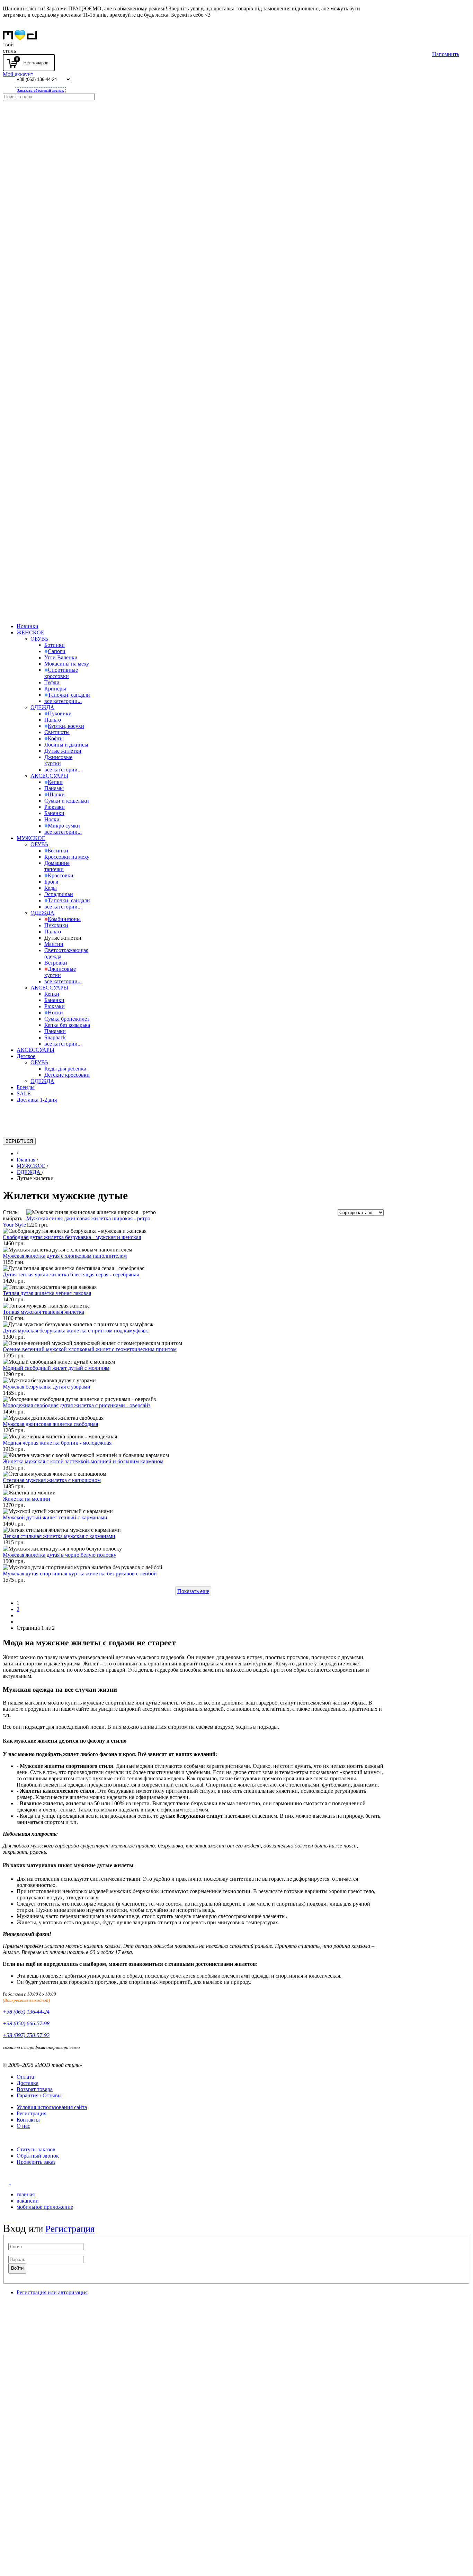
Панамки (55, 1031)
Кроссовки (61, 875)
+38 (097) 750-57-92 (26, 2035)
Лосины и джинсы (66, 745)
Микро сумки (64, 826)
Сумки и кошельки (67, 801)
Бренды (26, 1087)
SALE (24, 1093)
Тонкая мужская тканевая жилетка (43, 1312)
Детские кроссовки (67, 1075)
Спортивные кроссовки (61, 673)
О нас (23, 2126)
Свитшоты (57, 732)
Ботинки (55, 645)
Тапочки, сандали (69, 695)
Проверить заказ (36, 2162)
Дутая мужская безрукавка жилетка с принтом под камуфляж (75, 1331)
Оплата (25, 2077)
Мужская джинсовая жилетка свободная (50, 1424)
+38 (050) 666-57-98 (26, 2023)
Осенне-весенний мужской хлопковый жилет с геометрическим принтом (90, 1349)
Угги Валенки (61, 657)
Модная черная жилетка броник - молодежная (57, 1443)
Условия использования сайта (52, 2107)
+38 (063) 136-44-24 (26, 2012)
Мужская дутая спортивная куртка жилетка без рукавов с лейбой (80, 1574)
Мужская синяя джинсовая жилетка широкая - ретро (88, 1218)
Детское (26, 1056)
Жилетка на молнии (26, 1499)
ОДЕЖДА (42, 707)
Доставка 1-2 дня (37, 1100)
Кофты (56, 738)
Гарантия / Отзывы (39, 2095)
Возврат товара (35, 2089)
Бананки (54, 813)
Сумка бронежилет (67, 1019)
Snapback (55, 1037)
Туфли (52, 682)
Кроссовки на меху (67, 857)
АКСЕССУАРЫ (49, 776)
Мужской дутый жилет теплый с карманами (55, 1517)
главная (26, 2194)
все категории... (63, 701)
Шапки (56, 794)
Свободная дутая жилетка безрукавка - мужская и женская (72, 1237)
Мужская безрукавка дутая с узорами (47, 1387)
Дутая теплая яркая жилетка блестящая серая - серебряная (71, 1275)
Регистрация (32, 2113)
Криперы (55, 689)
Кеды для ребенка (65, 1069)
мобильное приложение (45, 2207)
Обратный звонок (38, 2156)
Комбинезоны (64, 919)
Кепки (55, 782)
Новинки (28, 626)
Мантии (54, 944)
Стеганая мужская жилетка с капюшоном (52, 1480)
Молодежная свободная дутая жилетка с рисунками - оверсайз (77, 1405)
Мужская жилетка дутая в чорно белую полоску (60, 1555)
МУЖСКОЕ (31, 838)
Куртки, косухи (66, 726)
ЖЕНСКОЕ (30, 632)
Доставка (28, 2083)
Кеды (51, 888)
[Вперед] (19, 1615)
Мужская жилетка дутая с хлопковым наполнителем (65, 1256)
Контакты (28, 2120)
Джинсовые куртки (58, 760)
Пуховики (60, 713)
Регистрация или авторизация (52, 2292)
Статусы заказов (36, 2149)
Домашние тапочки (57, 866)
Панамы (54, 788)
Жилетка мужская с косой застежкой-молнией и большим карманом (83, 1461)
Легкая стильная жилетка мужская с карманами (59, 1536)
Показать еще (193, 1591)
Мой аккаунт (18, 74)
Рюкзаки (55, 807)
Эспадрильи (59, 894)
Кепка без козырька (67, 1025)
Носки (52, 819)
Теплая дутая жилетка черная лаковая (47, 1293)
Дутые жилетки (63, 751)
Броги (51, 882)
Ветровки (56, 963)
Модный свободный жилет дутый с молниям (56, 1368)
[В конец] (19, 1622)
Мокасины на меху (67, 664)
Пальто (53, 720)
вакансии (28, 2201)
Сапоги (57, 651)
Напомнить (446, 54)
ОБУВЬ (39, 639)
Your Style (14, 1225)
